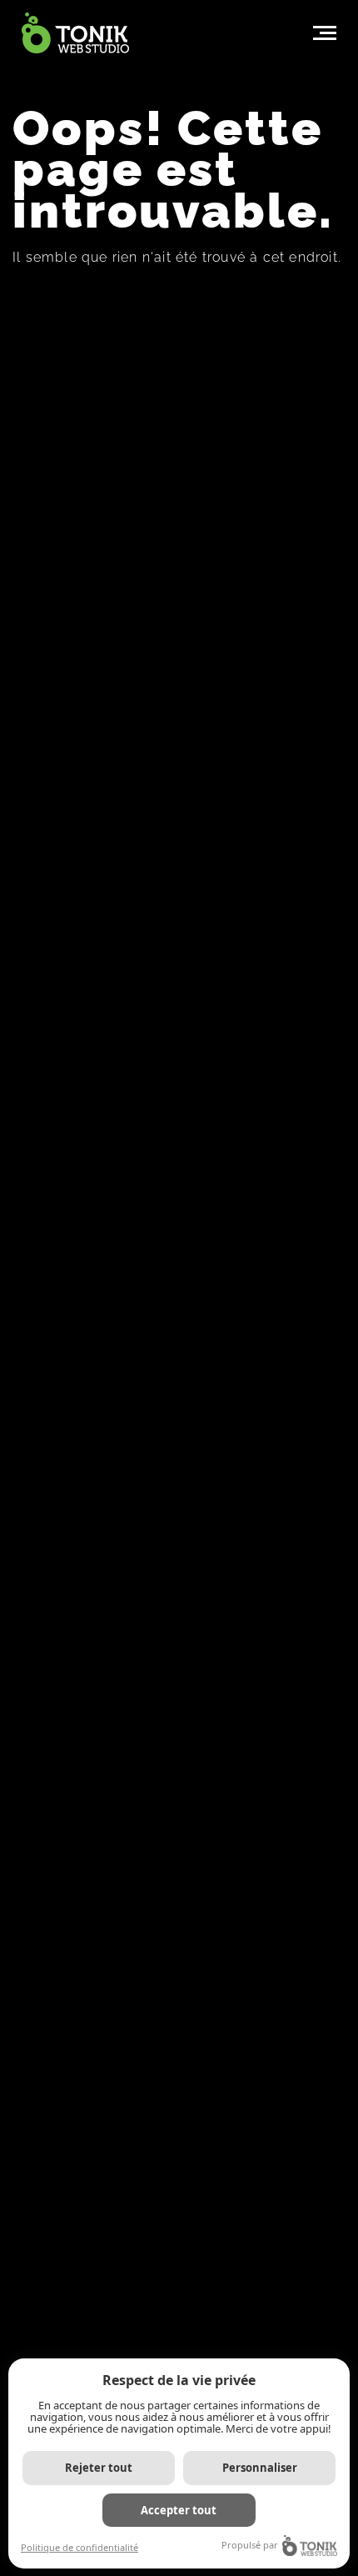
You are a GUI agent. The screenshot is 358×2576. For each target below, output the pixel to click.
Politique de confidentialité (80, 2547)
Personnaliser (260, 2468)
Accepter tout (179, 2510)
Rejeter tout (99, 2468)
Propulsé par (250, 2545)
